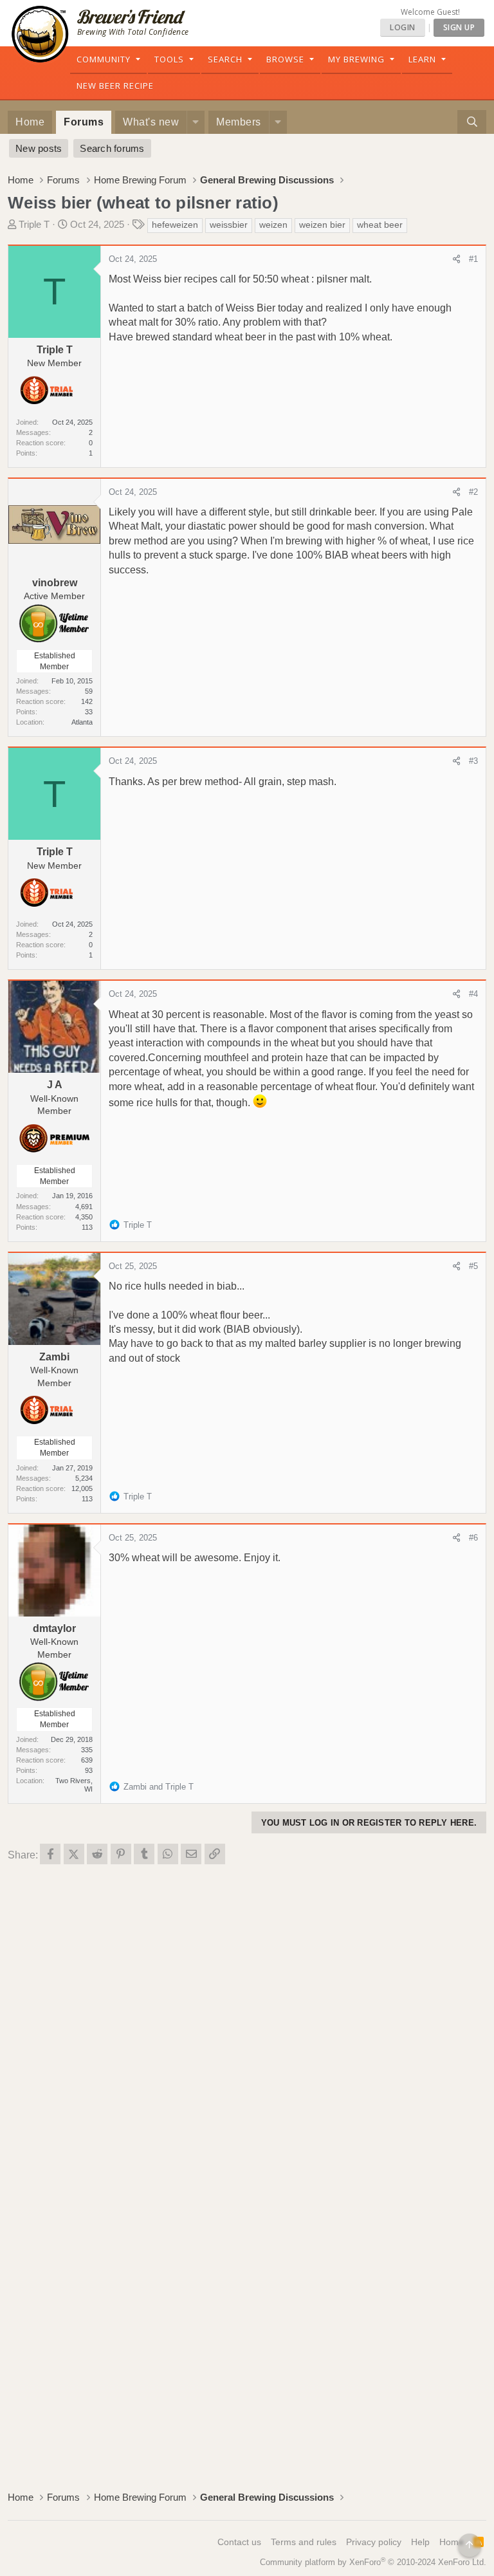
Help (420, 2542)
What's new (151, 122)
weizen (273, 225)
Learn (422, 59)
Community (104, 59)
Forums (84, 122)
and (159, 1787)
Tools (169, 59)
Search (225, 59)
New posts (39, 148)
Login (403, 27)
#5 (473, 1266)
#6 (473, 1538)
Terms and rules (304, 2542)
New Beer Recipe (115, 86)
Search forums (112, 148)
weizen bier (322, 225)
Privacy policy (374, 2542)
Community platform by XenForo (373, 2562)
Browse (285, 59)
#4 (473, 994)
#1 (473, 259)
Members (239, 122)
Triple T (34, 224)
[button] (196, 122)
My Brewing (356, 59)
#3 (473, 761)
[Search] (472, 122)
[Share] (456, 259)
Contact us (239, 2542)
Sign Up (459, 27)
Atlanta (82, 722)
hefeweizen (175, 225)
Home (30, 122)
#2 (473, 492)
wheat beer (380, 225)
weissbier (229, 225)
